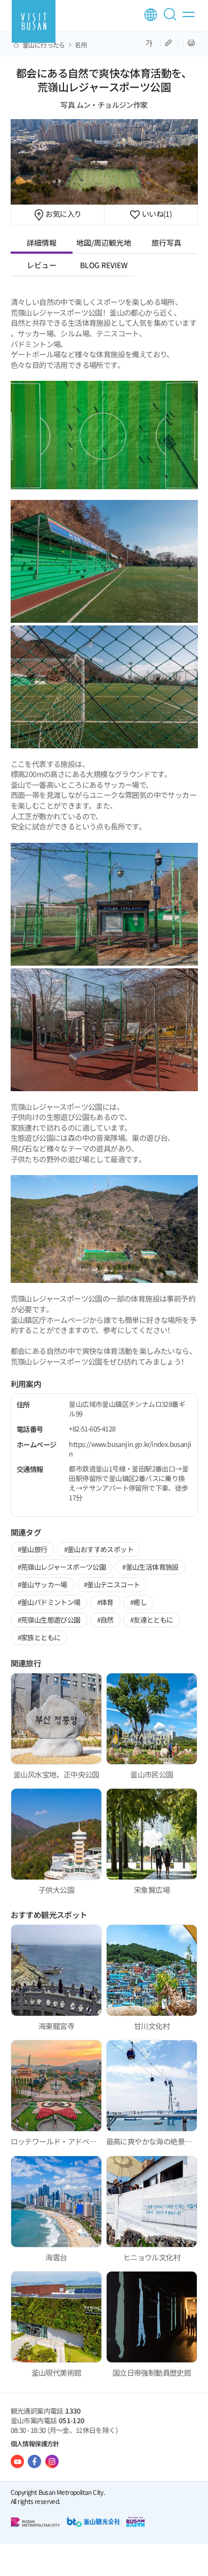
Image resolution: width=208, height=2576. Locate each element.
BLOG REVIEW (104, 265)
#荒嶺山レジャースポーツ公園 (62, 1567)
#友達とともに (152, 1620)
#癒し (138, 1602)
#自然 (105, 1620)
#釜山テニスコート (112, 1584)
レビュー (42, 265)
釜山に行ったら (44, 45)
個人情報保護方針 (35, 2443)
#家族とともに (39, 1637)
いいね (156, 214)
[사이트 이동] (17, 2461)
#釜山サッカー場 (42, 1584)
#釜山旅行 (33, 1549)
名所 (81, 45)
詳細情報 (42, 242)
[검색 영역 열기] (172, 19)
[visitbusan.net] (34, 21)
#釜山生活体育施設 (150, 1567)
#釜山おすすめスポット (99, 1549)
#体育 (105, 1602)
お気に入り (63, 214)
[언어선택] (151, 15)
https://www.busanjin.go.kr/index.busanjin (130, 1449)
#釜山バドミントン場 (49, 1602)
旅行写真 (166, 242)
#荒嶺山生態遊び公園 (49, 1620)
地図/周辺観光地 (104, 242)
